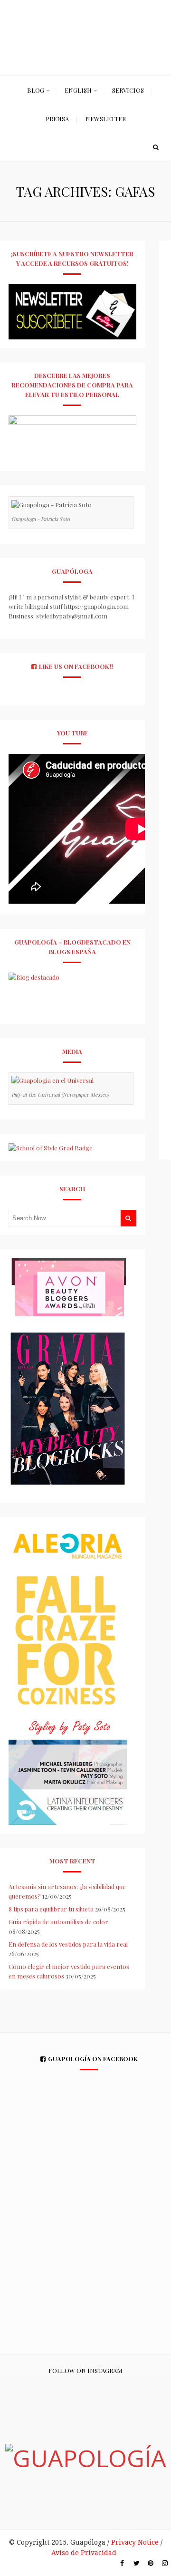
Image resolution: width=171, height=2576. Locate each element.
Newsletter (106, 119)
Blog (36, 90)
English (78, 90)
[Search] (156, 147)
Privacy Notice (135, 2542)
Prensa (57, 119)
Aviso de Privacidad (84, 2553)
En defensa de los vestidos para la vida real (68, 1944)
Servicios (128, 90)
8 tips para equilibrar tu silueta (51, 1909)
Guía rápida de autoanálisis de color (58, 1922)
